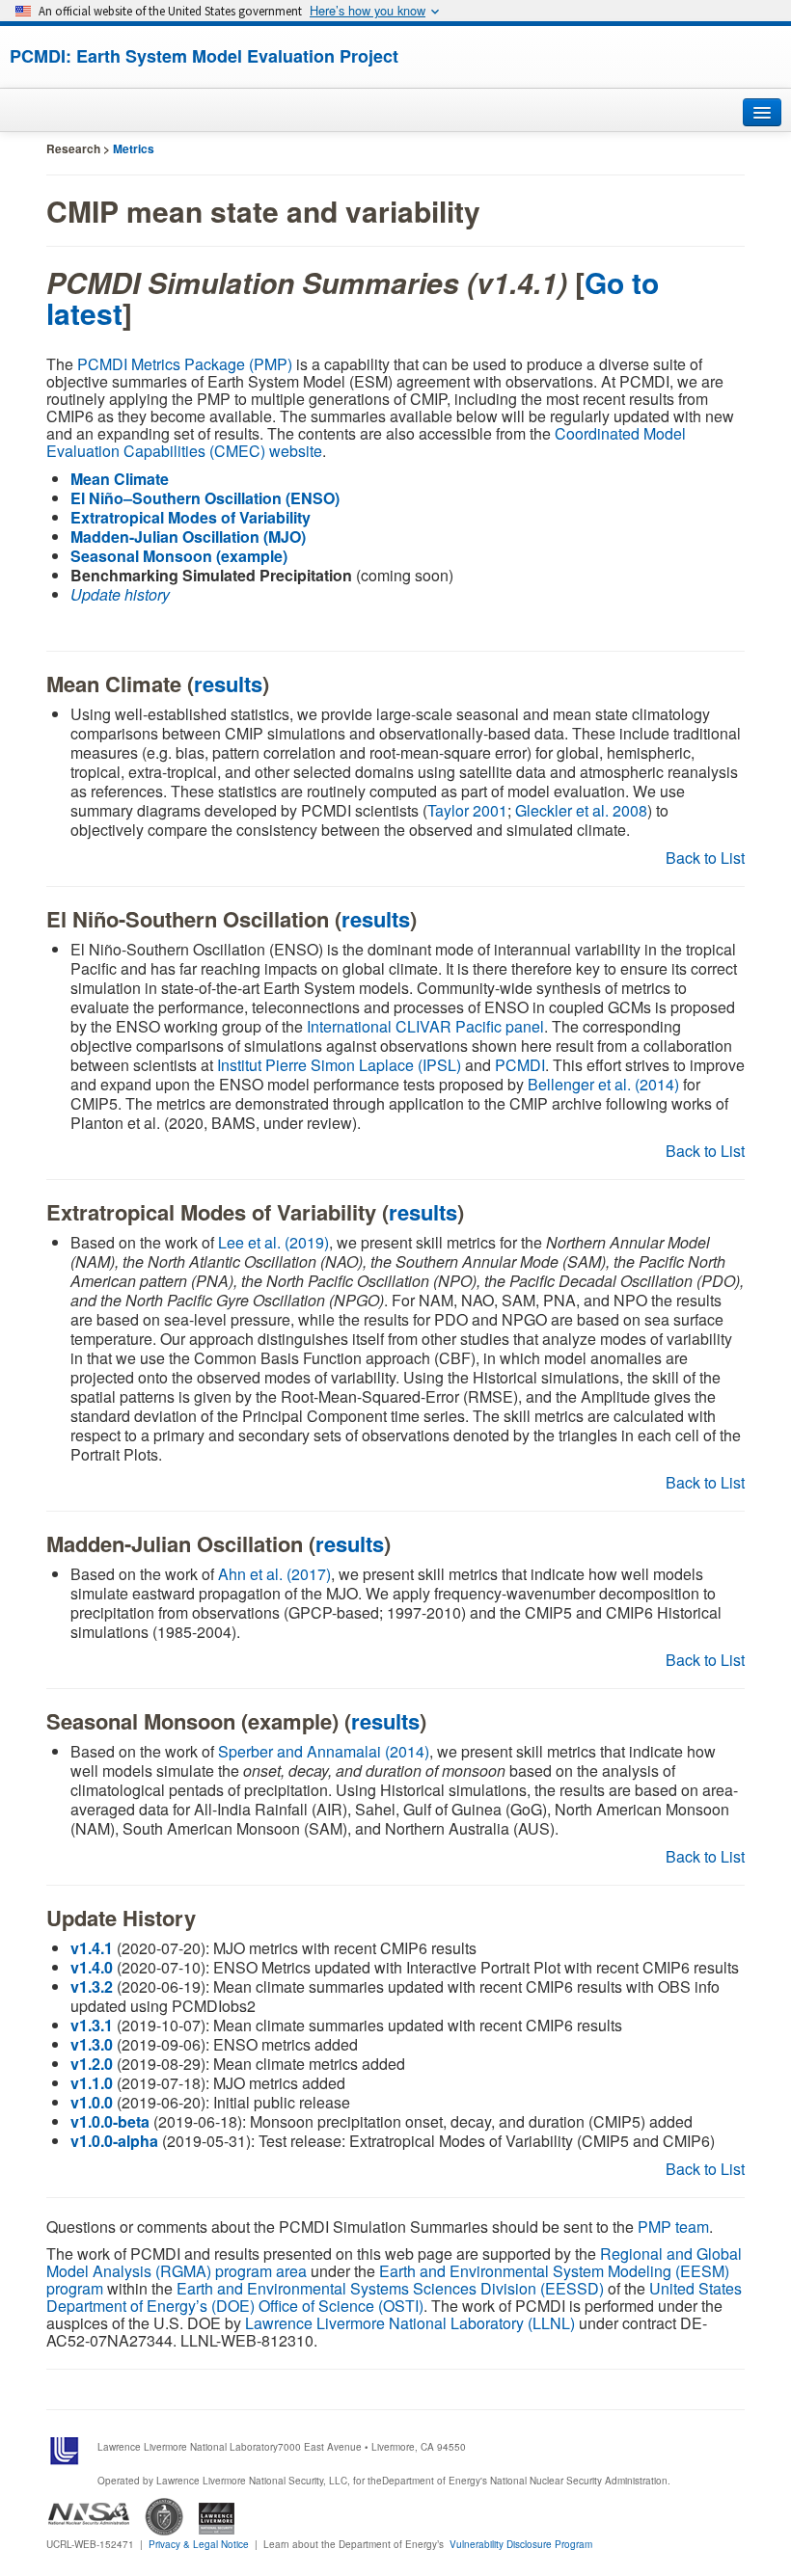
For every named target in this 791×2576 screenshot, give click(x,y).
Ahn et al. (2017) (274, 1574)
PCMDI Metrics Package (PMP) (185, 364)
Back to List (705, 858)
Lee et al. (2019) (273, 1242)
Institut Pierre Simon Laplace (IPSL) (339, 1065)
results (228, 684)
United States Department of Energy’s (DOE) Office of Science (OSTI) (394, 2297)
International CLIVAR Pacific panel (425, 1026)
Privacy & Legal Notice (199, 2544)
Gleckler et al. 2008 (581, 810)
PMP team (673, 2227)
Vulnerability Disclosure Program (521, 2544)
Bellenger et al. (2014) (603, 1084)
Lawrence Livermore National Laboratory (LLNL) (410, 2323)
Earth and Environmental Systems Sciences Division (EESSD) (390, 2288)
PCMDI (520, 1065)
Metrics (134, 148)
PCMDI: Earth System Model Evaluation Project (204, 56)
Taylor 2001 (467, 810)
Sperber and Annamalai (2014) (324, 1751)
